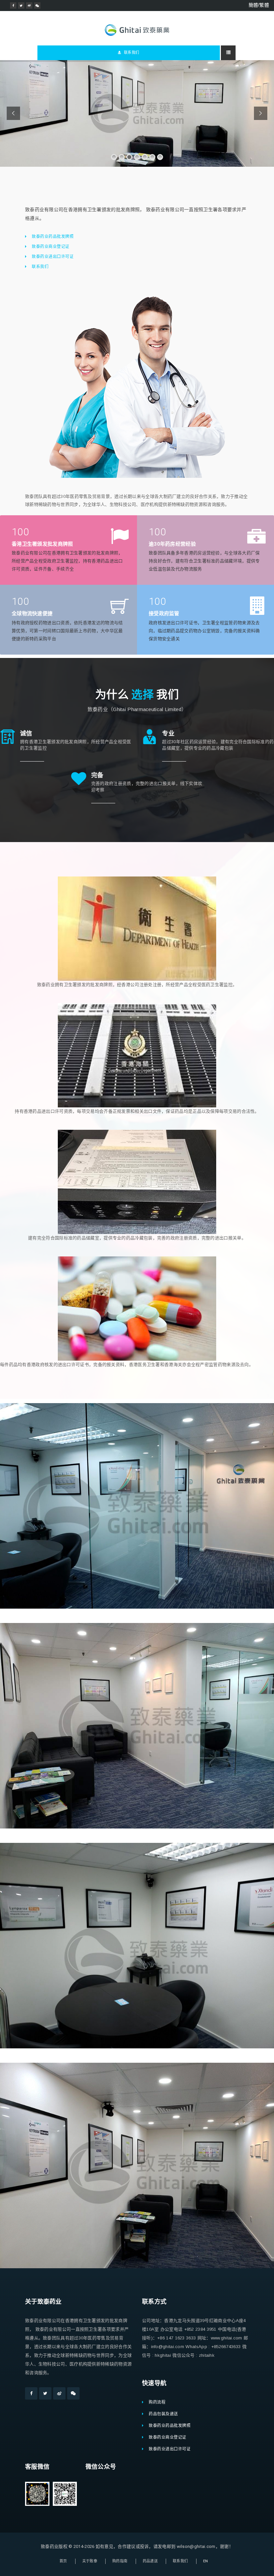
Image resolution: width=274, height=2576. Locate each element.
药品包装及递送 (163, 2414)
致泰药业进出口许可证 (53, 257)
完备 (97, 775)
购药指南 (120, 2561)
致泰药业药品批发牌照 (53, 237)
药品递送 (150, 2561)
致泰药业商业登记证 (51, 247)
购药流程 (157, 2402)
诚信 (26, 733)
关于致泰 (90, 2561)
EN (206, 2561)
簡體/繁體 (259, 5)
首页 (63, 2561)
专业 (168, 733)
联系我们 (131, 53)
